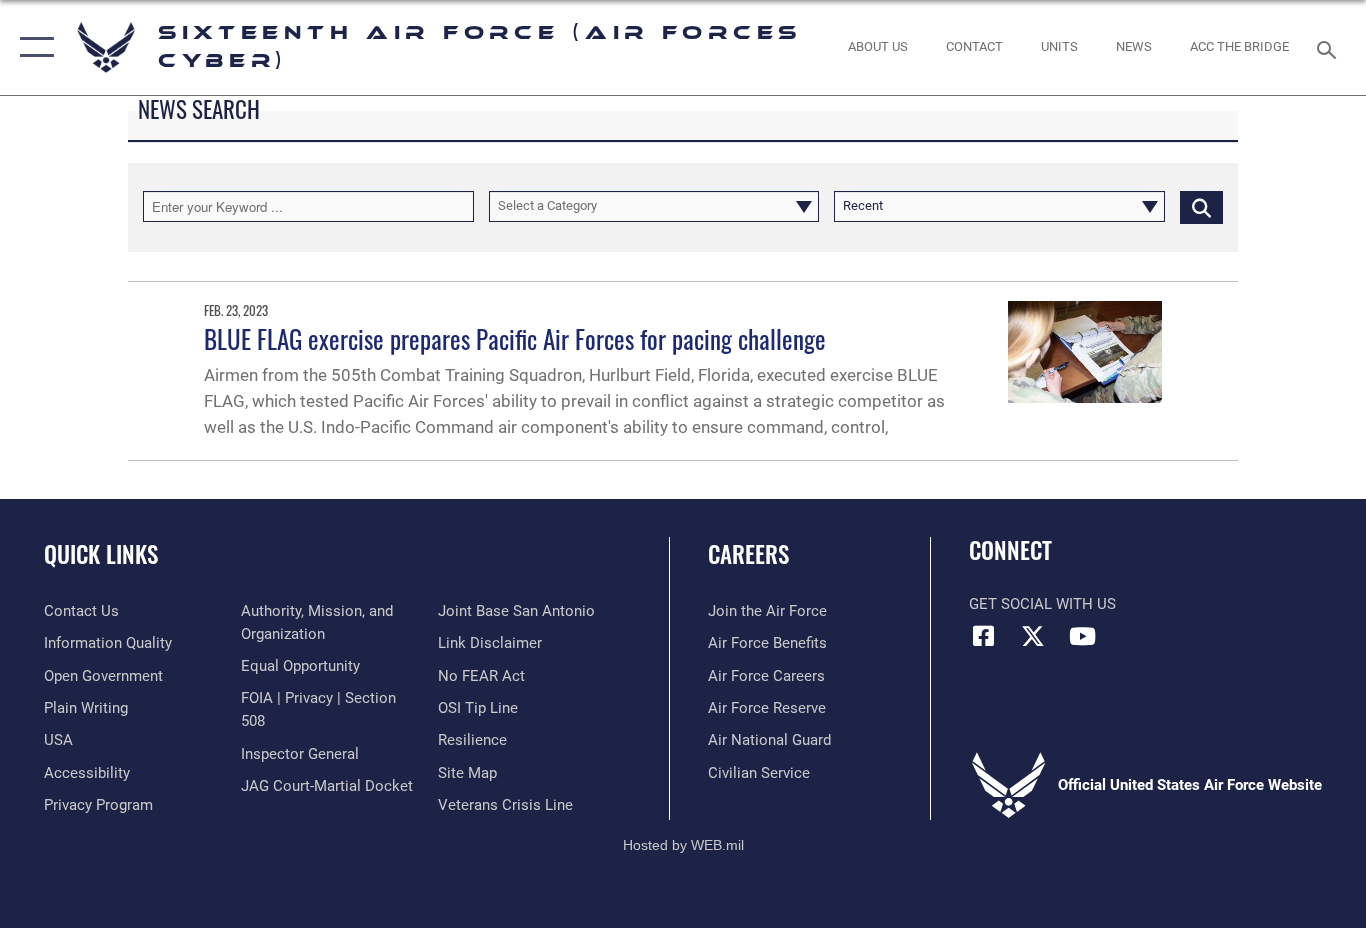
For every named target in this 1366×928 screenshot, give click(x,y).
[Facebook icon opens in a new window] (984, 636)
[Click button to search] (1201, 206)
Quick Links (101, 554)
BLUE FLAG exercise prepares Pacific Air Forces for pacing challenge (515, 338)
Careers (748, 554)
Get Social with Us (1042, 604)
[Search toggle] (1330, 48)
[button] (32, 47)
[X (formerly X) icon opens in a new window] (1033, 636)
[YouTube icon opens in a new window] (1082, 636)
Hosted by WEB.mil (683, 845)
